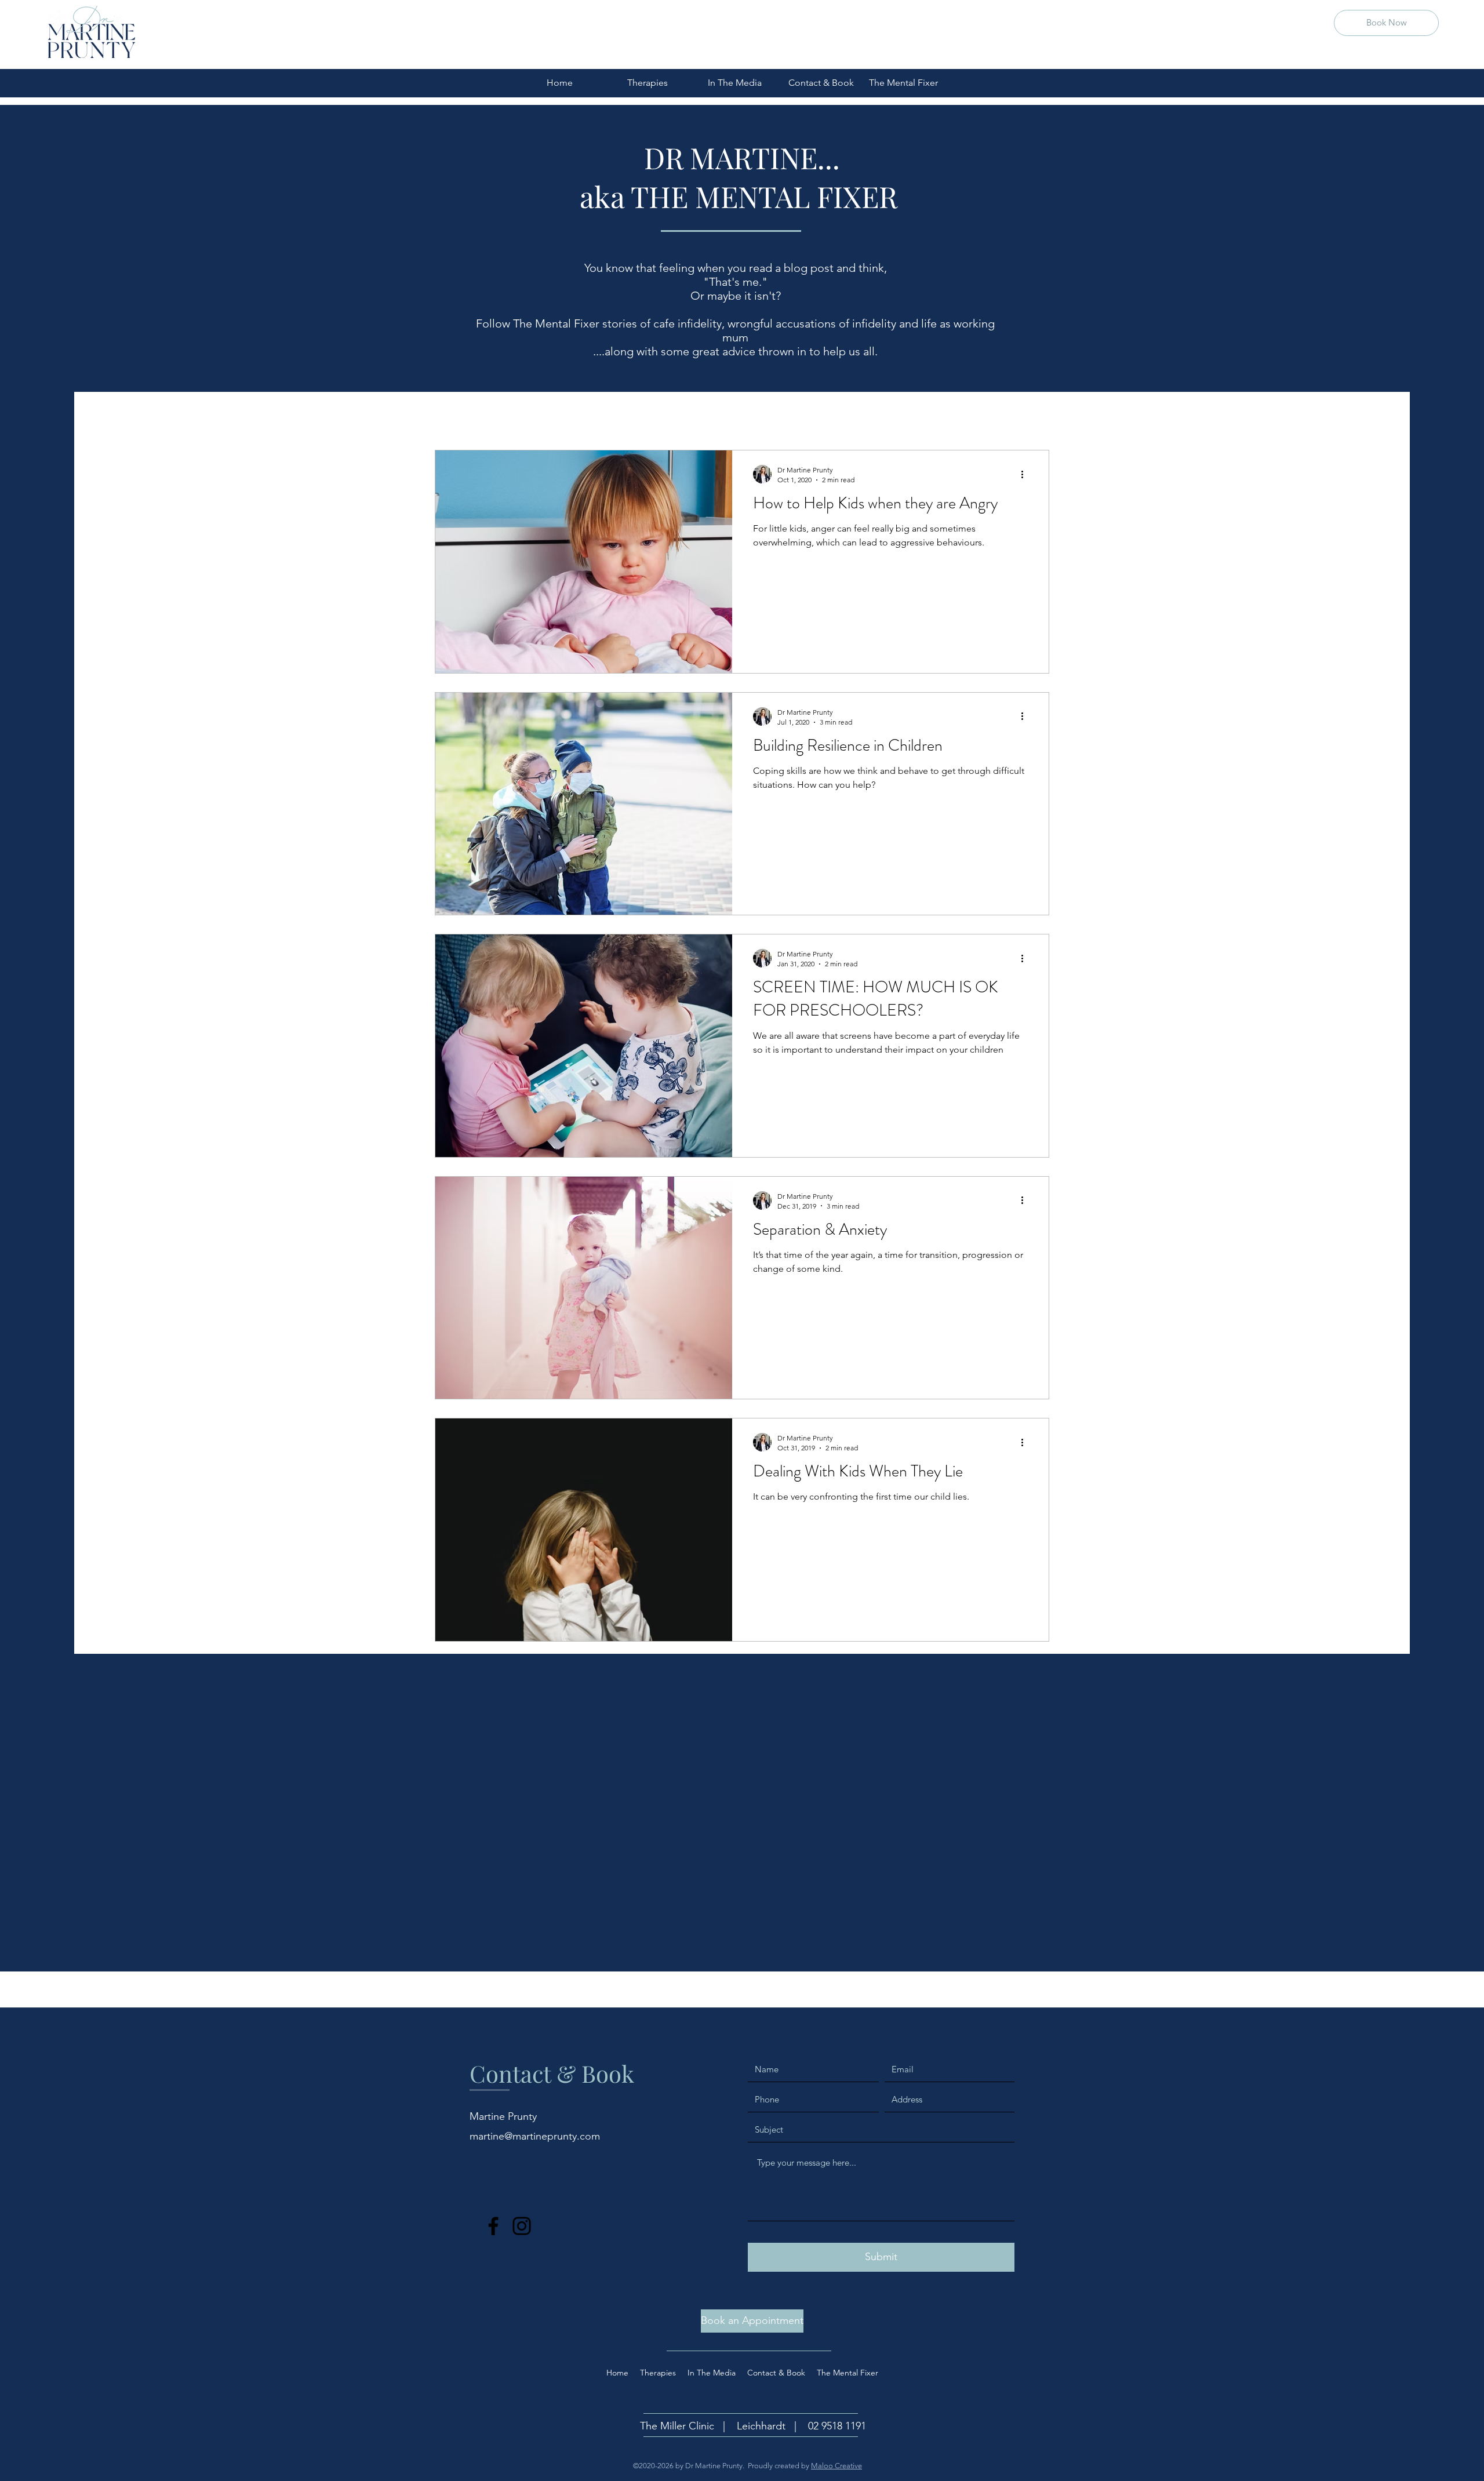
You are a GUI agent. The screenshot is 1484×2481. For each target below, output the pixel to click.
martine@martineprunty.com (535, 2136)
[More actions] (1026, 474)
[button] (1034, 416)
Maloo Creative (836, 2466)
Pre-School (716, 414)
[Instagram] (522, 2226)
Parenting (519, 414)
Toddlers (647, 414)
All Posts (454, 414)
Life (843, 414)
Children (584, 414)
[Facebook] (493, 2226)
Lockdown (788, 414)
